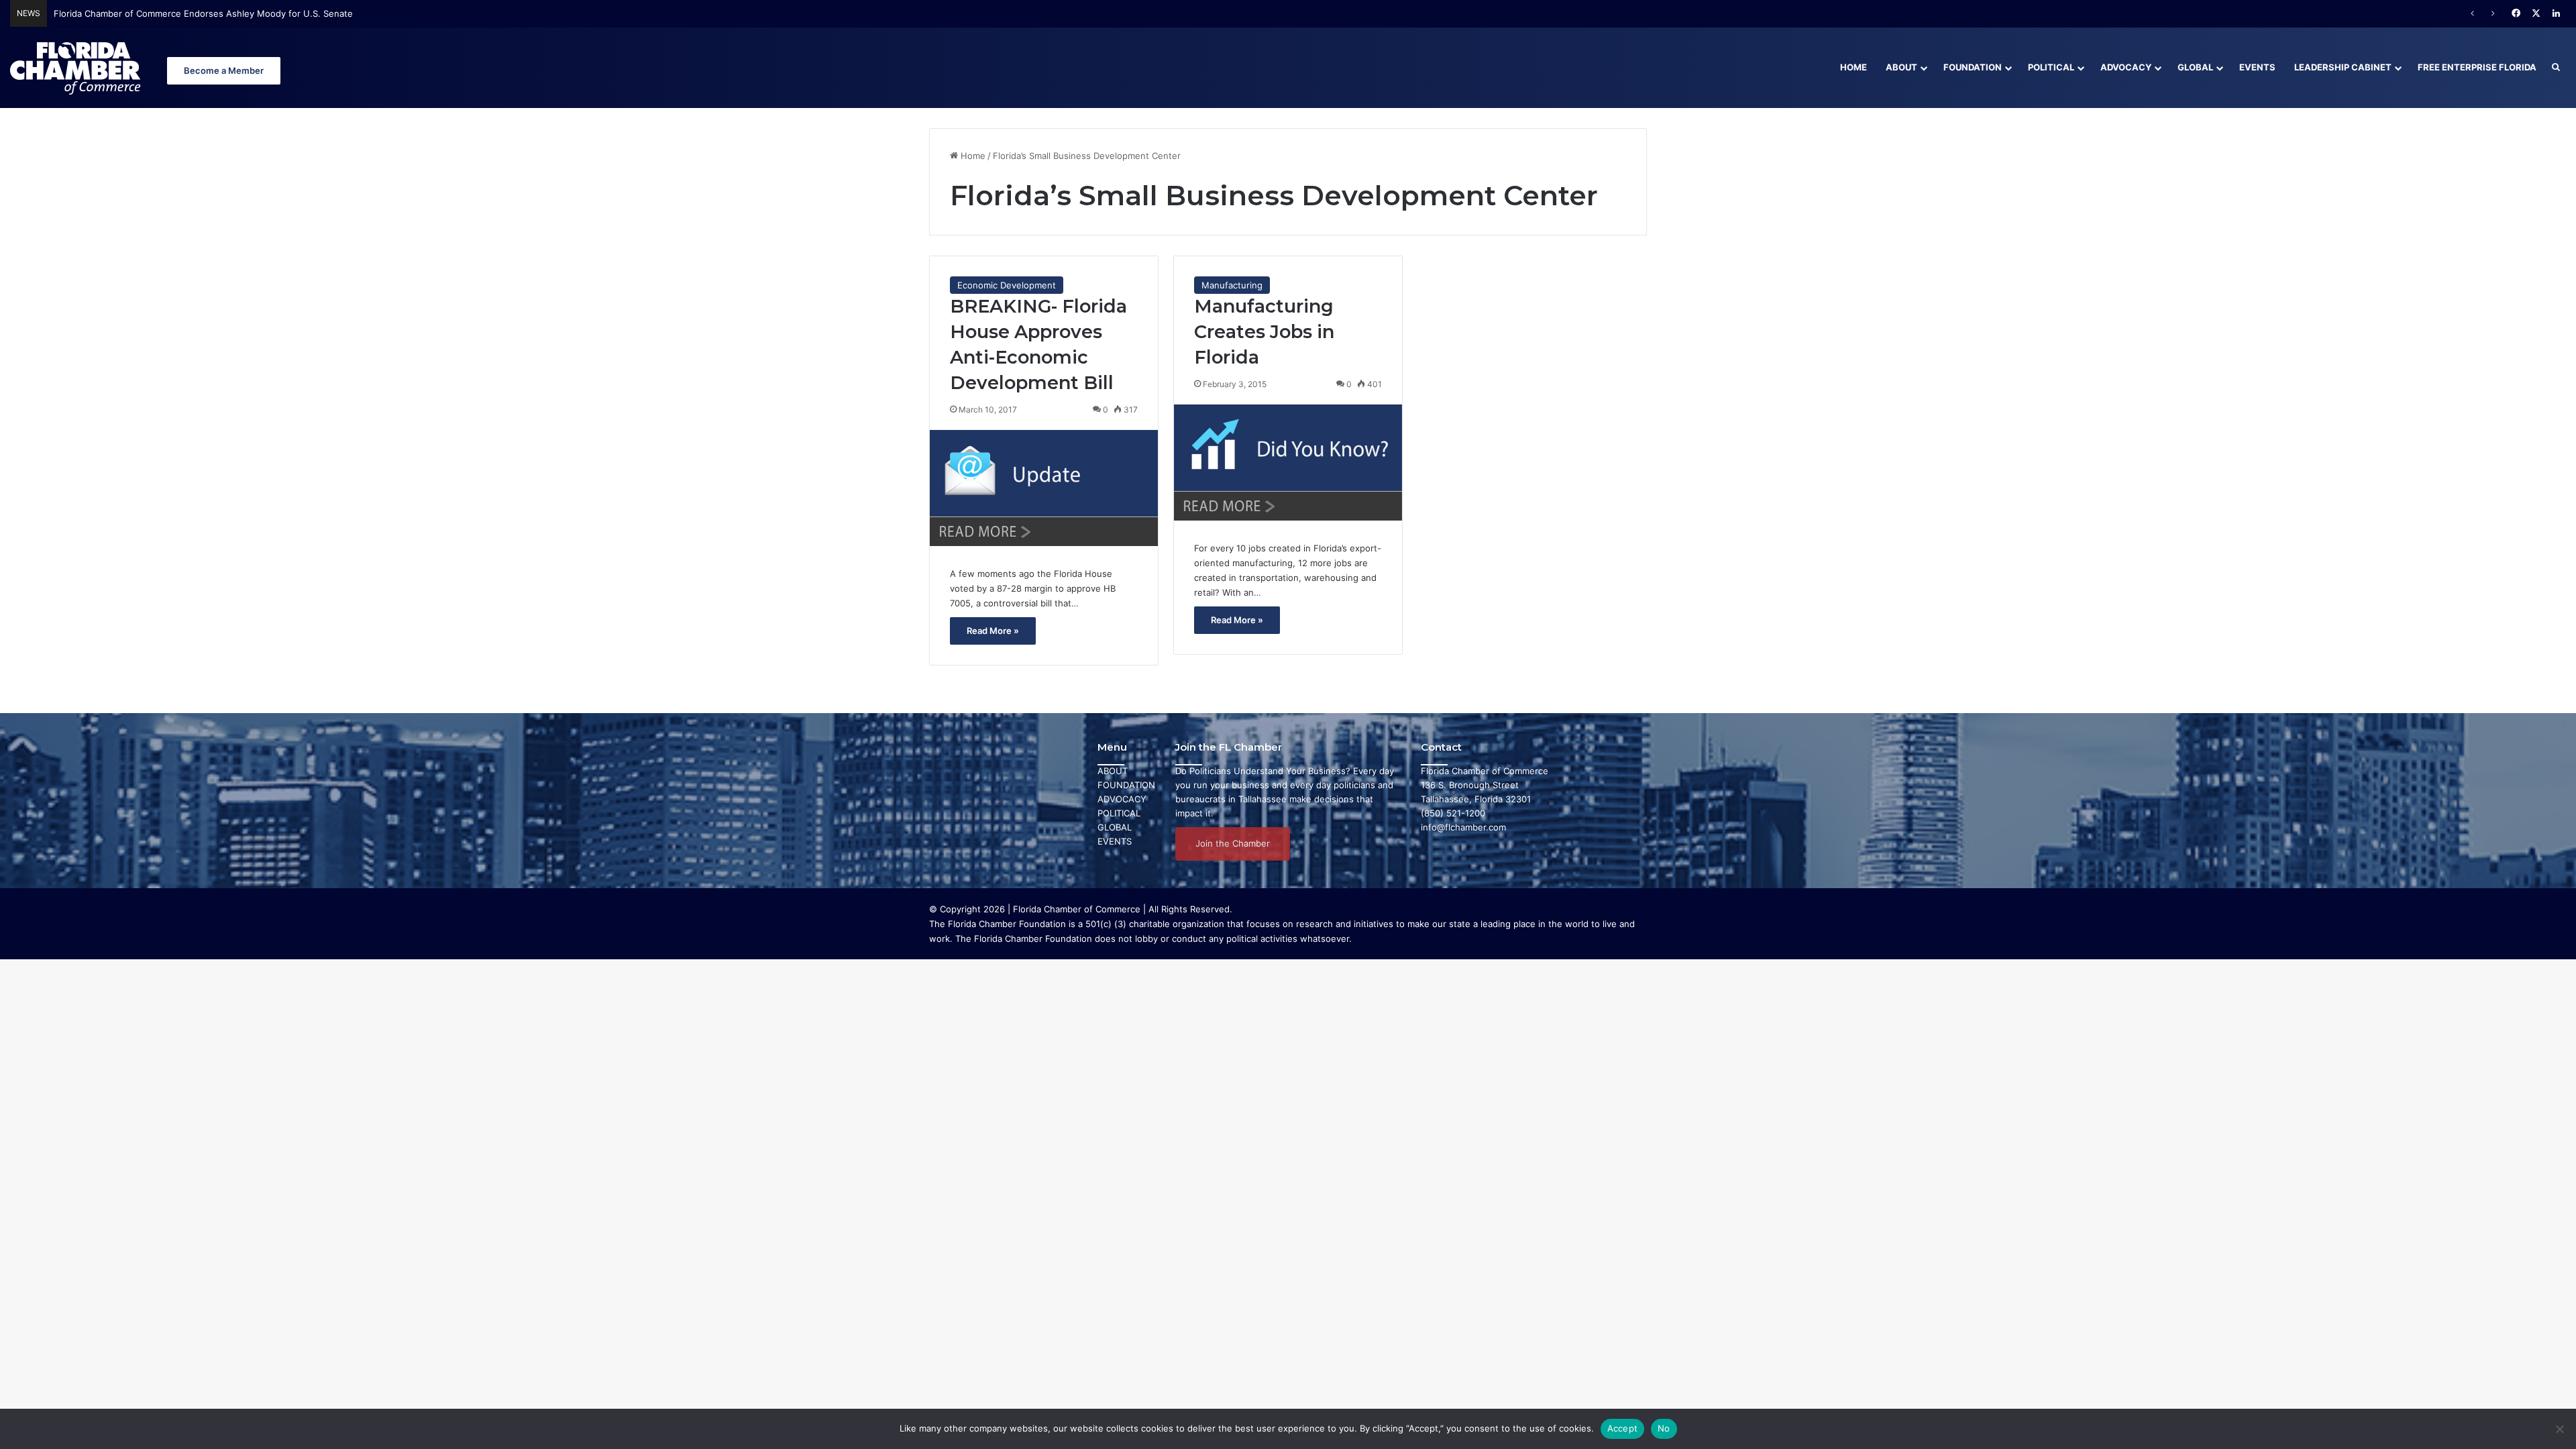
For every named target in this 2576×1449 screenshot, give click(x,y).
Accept (1623, 1428)
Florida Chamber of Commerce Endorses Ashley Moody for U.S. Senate (203, 13)
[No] (2559, 1429)
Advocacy (2126, 67)
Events (2257, 67)
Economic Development (1007, 285)
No (1664, 1428)
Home (1854, 67)
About (1901, 67)
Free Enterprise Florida (2477, 67)
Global (2195, 67)
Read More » (993, 631)
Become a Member (224, 70)
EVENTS (1115, 841)
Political (2051, 67)
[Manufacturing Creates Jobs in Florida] (1288, 463)
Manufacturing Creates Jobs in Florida (1264, 332)
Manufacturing (1232, 285)
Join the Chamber (1233, 843)
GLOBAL (1115, 827)
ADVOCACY (1122, 799)
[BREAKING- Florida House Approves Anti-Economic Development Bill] (1044, 488)
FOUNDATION (1126, 785)
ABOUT (1113, 771)
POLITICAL (1119, 813)
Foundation (1973, 67)
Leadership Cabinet (2343, 67)
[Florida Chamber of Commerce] (77, 67)
